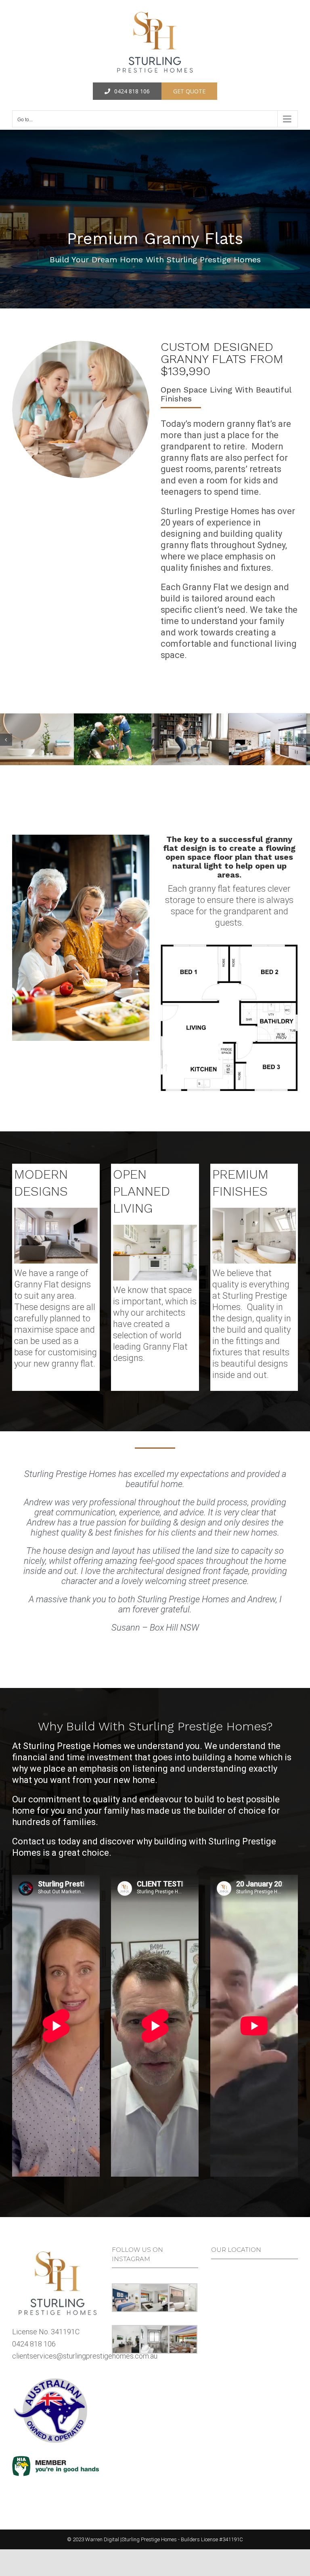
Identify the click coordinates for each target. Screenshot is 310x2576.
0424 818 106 (34, 2295)
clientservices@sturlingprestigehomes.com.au (85, 2307)
